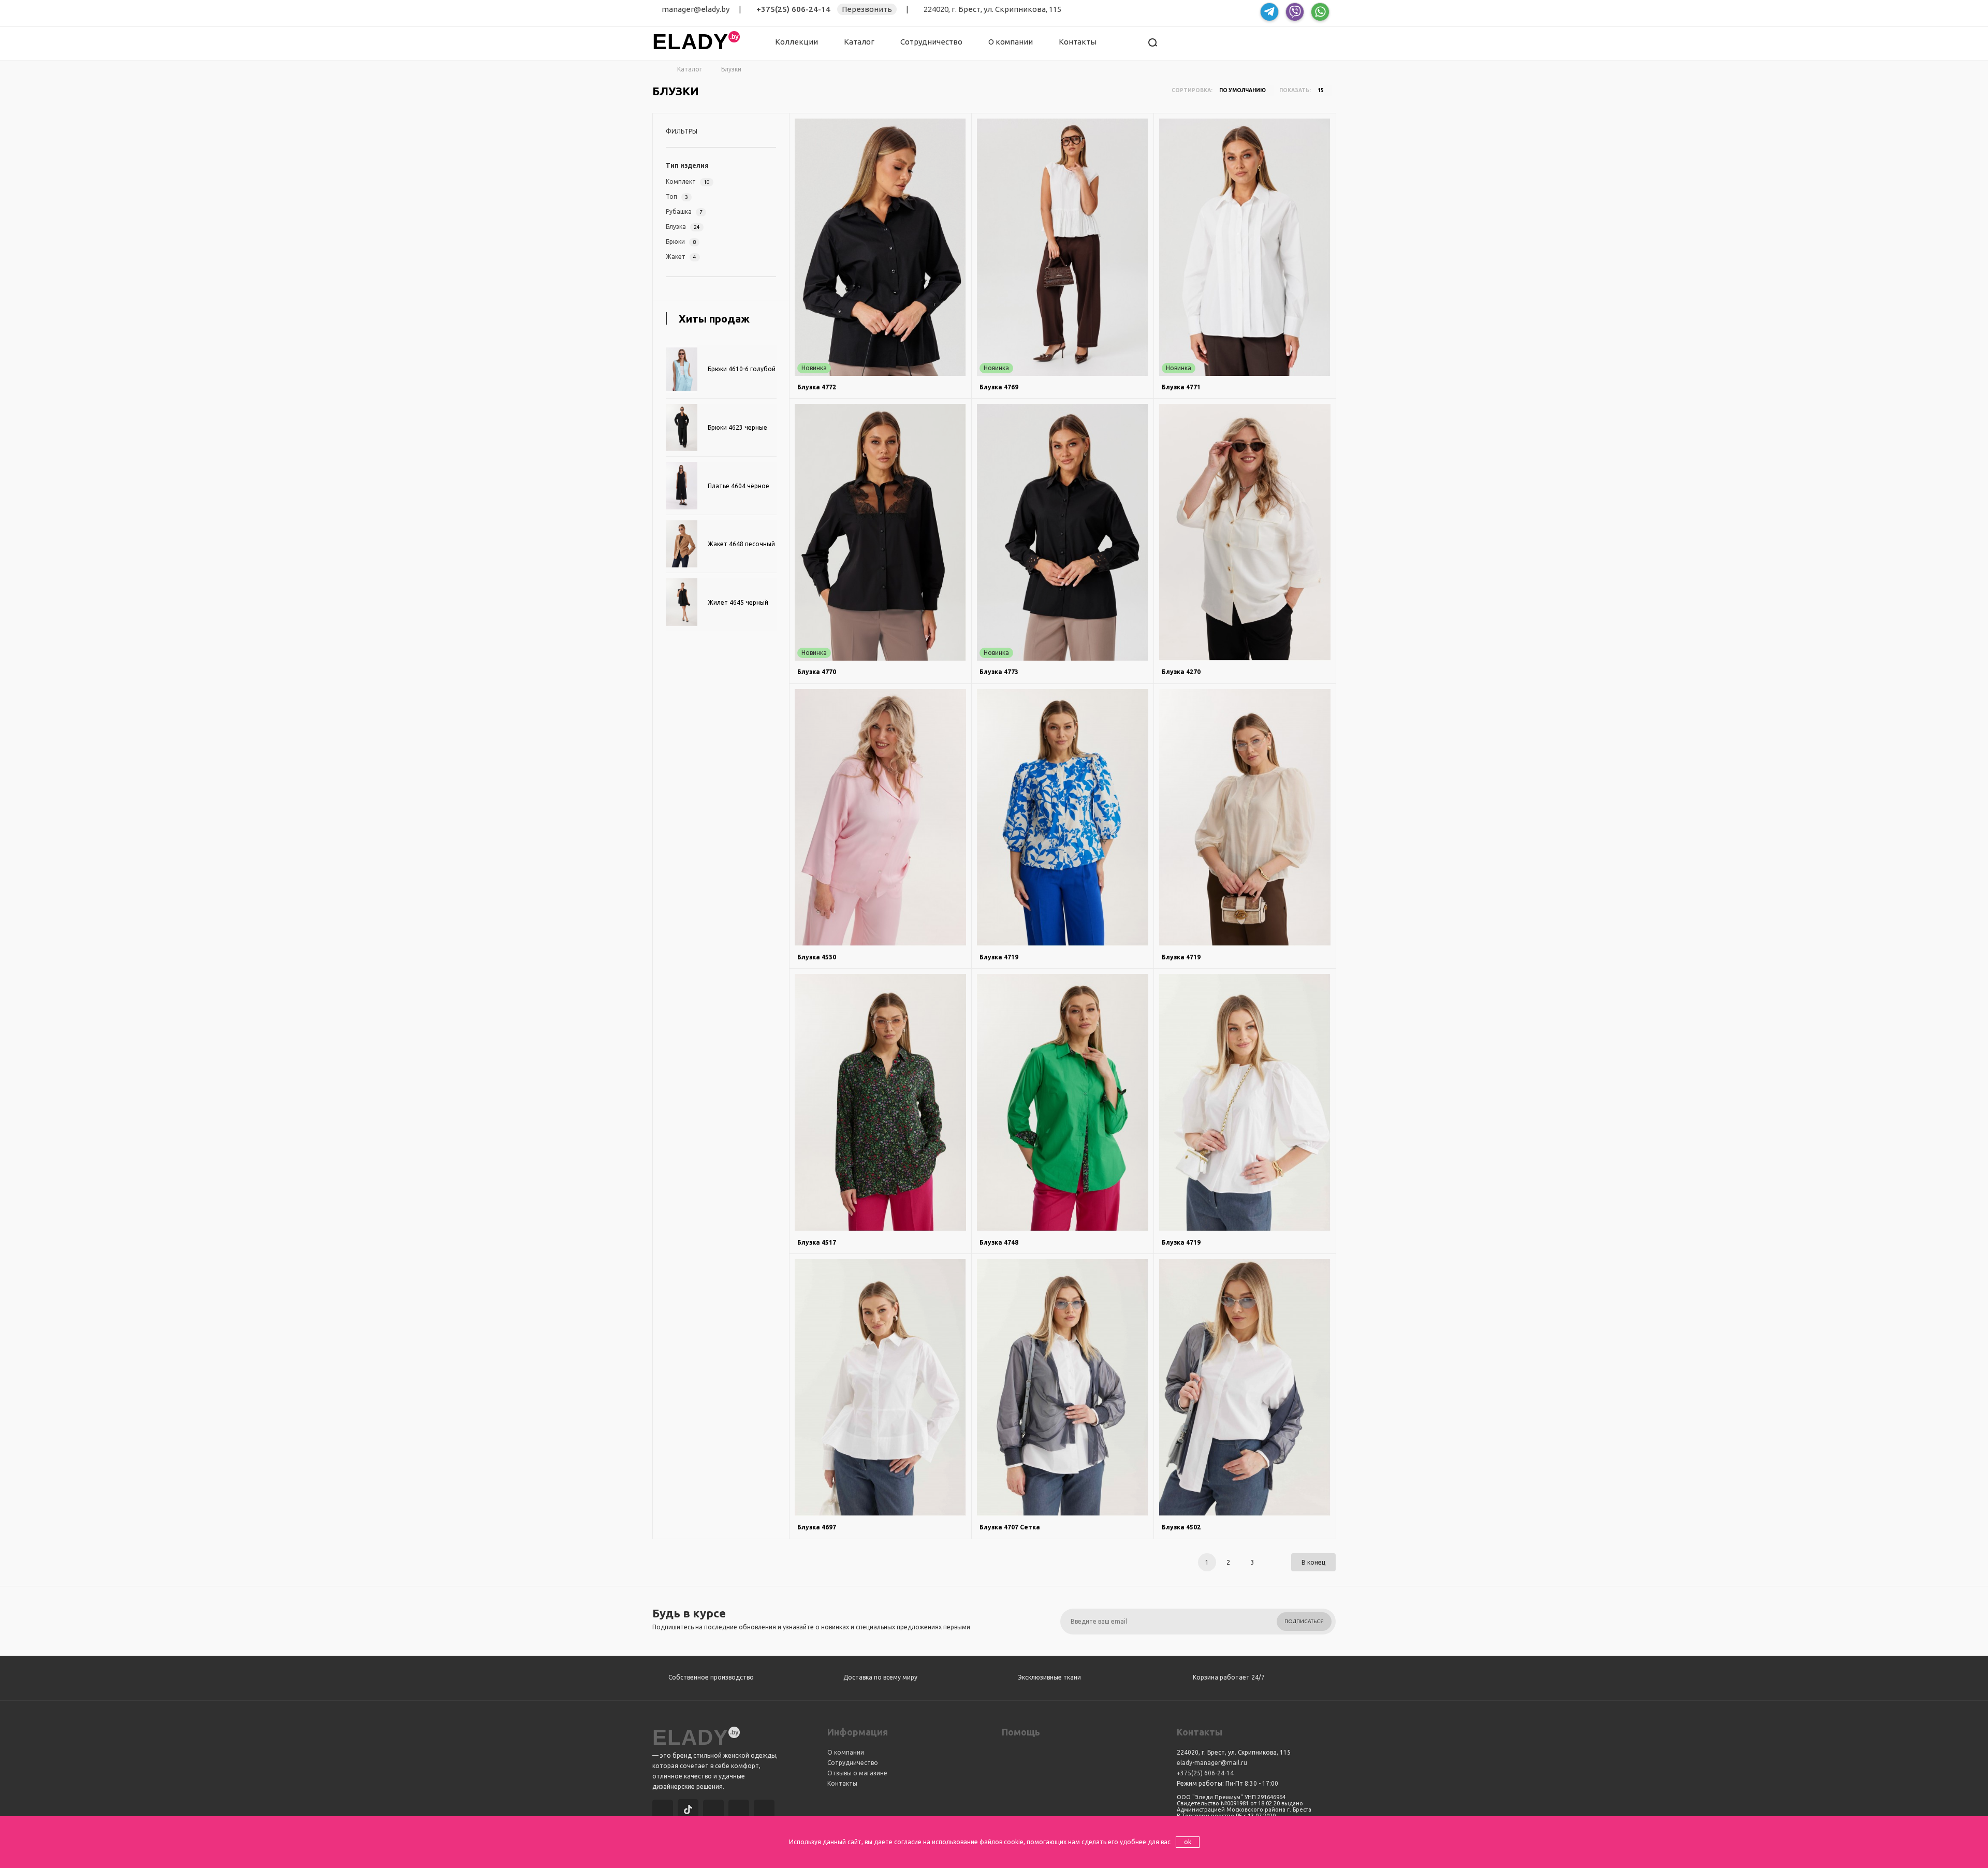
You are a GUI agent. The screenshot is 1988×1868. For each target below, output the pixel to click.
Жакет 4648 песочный (741, 544)
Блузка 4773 (999, 672)
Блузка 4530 (817, 957)
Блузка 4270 (1181, 672)
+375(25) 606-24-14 (793, 9)
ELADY (690, 42)
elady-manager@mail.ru (1212, 1763)
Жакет (681, 257)
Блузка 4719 (999, 957)
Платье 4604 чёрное (739, 486)
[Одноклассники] (766, 1811)
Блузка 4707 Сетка (1010, 1527)
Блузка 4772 (817, 387)
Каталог (859, 42)
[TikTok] (690, 1811)
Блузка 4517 (817, 1242)
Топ (677, 196)
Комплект (688, 181)
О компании (1011, 42)
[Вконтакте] (740, 1811)
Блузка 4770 (817, 672)
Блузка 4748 (999, 1242)
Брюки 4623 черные (737, 427)
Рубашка (684, 211)
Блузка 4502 (1181, 1527)
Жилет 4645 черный (738, 602)
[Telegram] (715, 1811)
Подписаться (1304, 1621)
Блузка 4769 (999, 387)
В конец (1313, 1562)
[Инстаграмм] (664, 1811)
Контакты (1078, 42)
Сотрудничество (931, 42)
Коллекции (796, 42)
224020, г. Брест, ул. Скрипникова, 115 (992, 9)
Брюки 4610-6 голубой (742, 369)
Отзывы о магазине (857, 1773)
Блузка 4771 (1181, 387)
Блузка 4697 (817, 1527)
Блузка (683, 227)
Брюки (681, 242)
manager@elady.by (696, 9)
